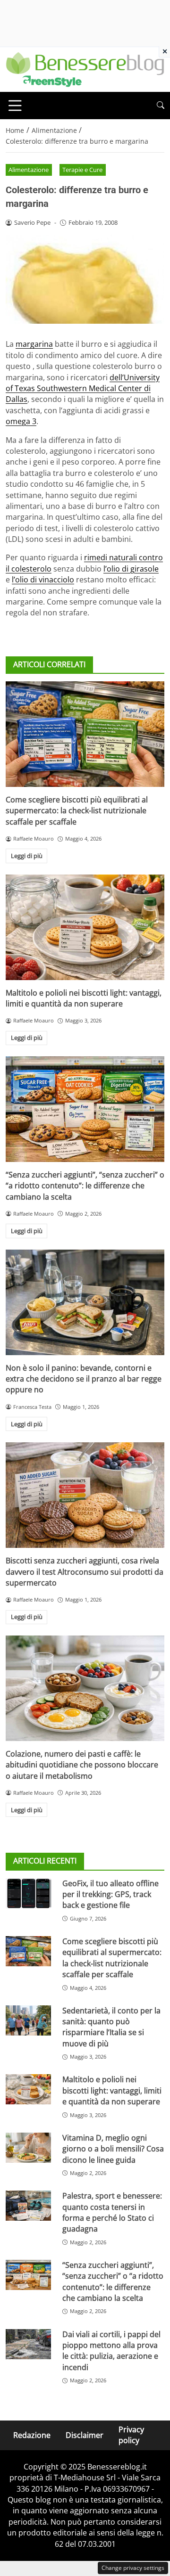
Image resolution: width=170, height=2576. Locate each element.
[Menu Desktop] (15, 106)
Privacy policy (131, 2435)
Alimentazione (29, 170)
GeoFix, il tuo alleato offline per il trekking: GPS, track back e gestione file (110, 1894)
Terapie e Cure (82, 170)
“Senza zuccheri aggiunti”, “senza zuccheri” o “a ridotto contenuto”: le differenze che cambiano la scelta (85, 1186)
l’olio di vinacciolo (43, 580)
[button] (161, 105)
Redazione (32, 2435)
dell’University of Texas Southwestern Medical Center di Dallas (83, 388)
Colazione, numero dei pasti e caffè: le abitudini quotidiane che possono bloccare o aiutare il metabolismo (82, 1765)
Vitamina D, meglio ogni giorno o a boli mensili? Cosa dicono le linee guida (113, 2149)
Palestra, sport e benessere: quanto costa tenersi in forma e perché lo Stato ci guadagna (112, 2212)
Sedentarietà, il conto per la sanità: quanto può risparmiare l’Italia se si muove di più (111, 2027)
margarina (34, 344)
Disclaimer (85, 2435)
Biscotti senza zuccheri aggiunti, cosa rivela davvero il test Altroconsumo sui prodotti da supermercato (85, 1572)
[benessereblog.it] (85, 69)
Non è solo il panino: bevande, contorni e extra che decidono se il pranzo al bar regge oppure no (84, 1379)
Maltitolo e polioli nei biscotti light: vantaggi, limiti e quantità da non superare (84, 998)
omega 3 (21, 421)
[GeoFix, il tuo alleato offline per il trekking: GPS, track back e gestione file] (28, 1893)
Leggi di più (27, 856)
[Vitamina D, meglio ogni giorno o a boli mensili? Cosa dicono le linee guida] (28, 2148)
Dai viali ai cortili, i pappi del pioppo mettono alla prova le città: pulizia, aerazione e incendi (111, 2351)
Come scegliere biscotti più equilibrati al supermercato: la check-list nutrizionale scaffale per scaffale (77, 811)
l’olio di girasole (131, 569)
